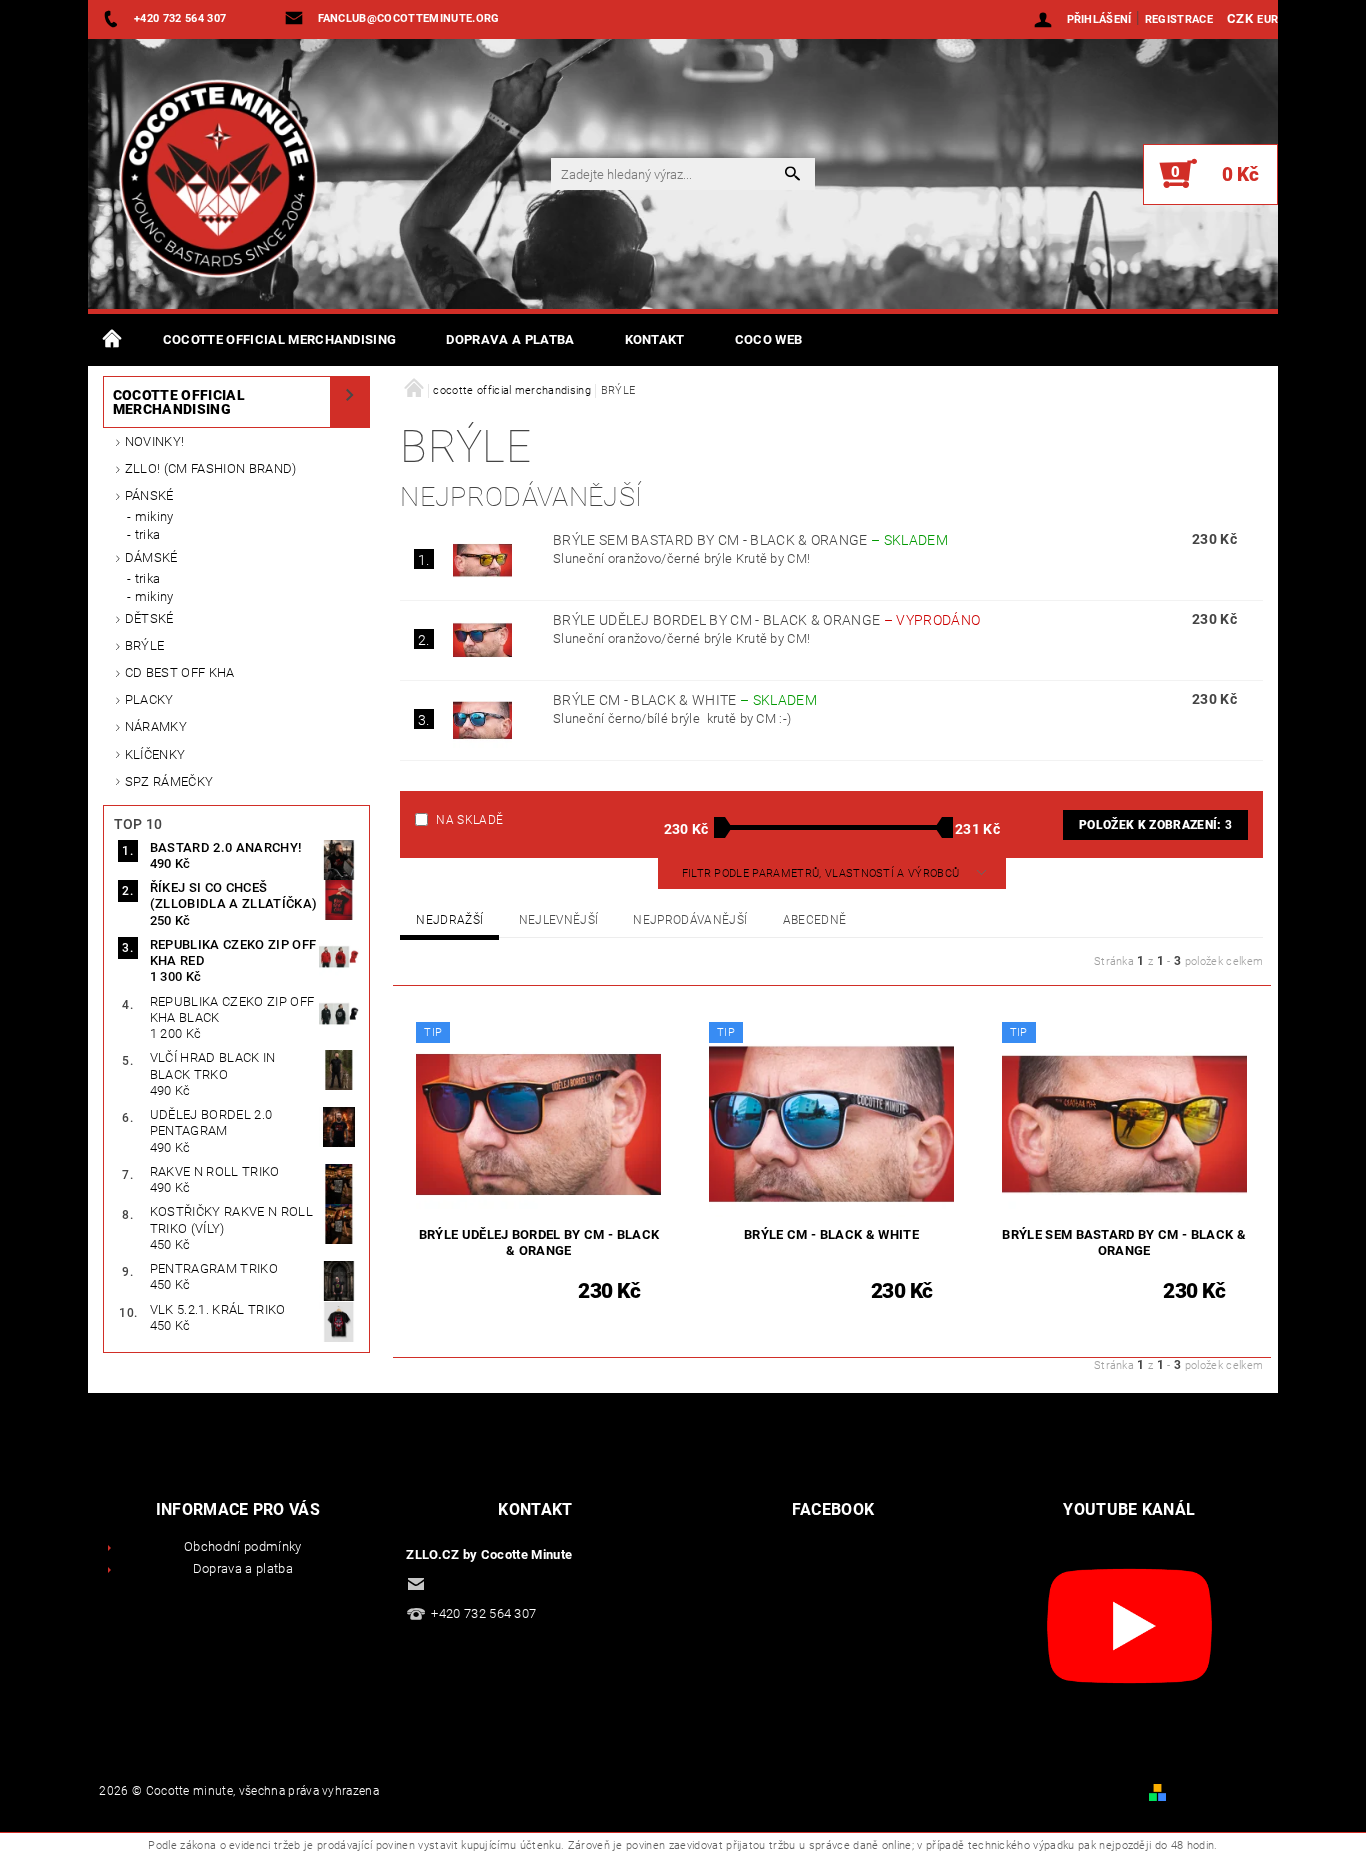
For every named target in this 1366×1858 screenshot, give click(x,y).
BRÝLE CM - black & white (685, 700)
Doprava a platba (510, 339)
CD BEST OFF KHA (180, 672)
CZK (1240, 18)
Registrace (1179, 19)
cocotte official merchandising (280, 339)
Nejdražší (449, 920)
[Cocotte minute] (208, 184)
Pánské (149, 495)
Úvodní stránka (113, 340)
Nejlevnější (559, 920)
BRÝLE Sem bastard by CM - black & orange (750, 540)
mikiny (154, 516)
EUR (1267, 19)
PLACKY (149, 699)
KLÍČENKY (155, 754)
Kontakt (655, 339)
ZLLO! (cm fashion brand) (211, 468)
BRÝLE (145, 645)
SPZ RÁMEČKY (169, 781)
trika (148, 534)
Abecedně (815, 920)
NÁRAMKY (156, 726)
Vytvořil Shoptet (1216, 1791)
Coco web (769, 339)
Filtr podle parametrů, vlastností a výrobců (822, 873)
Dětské (149, 618)
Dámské (151, 557)
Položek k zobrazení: (1155, 825)
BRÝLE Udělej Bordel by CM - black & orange (766, 620)
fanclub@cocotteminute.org (514, 1583)
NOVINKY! (155, 441)
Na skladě (469, 820)
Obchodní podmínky (242, 1546)
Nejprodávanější (690, 920)
